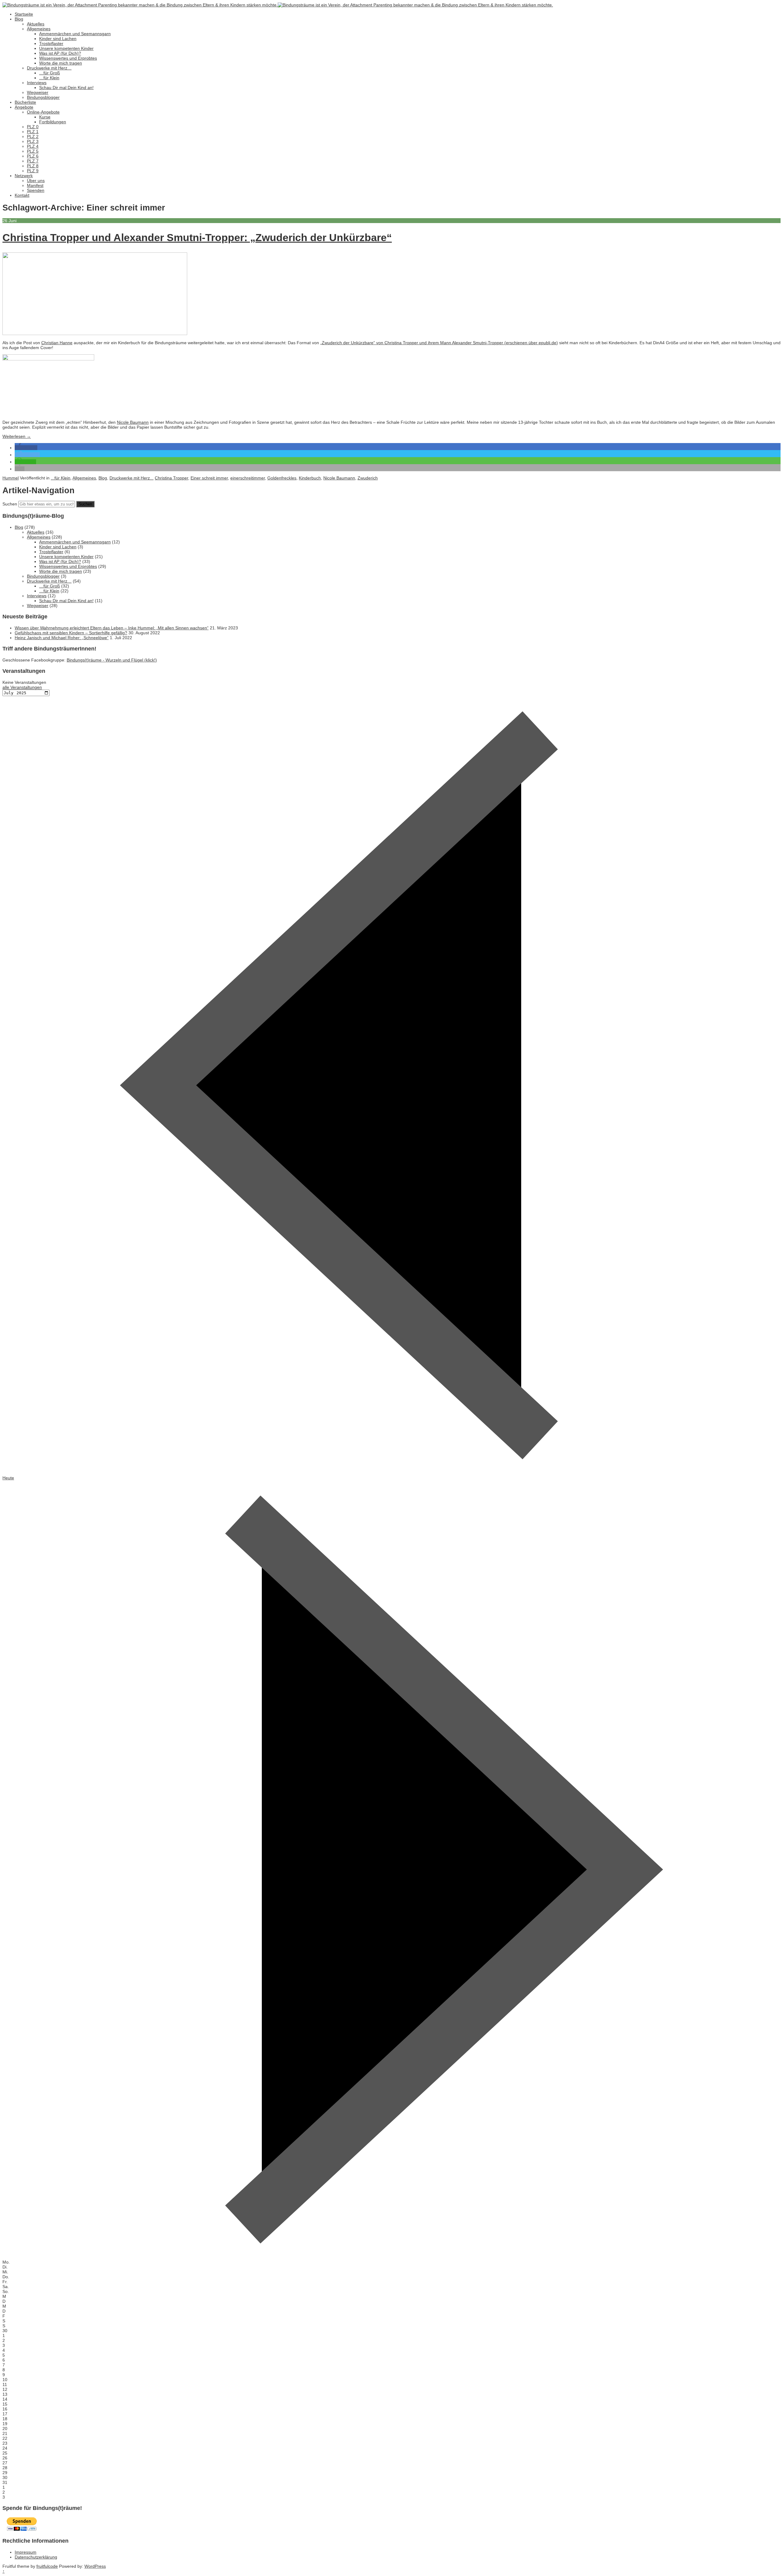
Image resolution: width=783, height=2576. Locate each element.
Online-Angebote (43, 112)
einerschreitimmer (248, 478)
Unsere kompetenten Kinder (66, 48)
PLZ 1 (33, 132)
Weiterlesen (17, 436)
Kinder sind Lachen (58, 39)
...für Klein (61, 478)
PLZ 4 (33, 146)
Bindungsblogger (43, 97)
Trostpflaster (51, 43)
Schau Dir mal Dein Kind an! (66, 88)
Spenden (36, 190)
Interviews (37, 83)
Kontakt (22, 195)
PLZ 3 (33, 141)
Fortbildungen (53, 122)
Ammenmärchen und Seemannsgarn (75, 34)
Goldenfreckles (282, 478)
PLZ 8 (33, 166)
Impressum (26, 2552)
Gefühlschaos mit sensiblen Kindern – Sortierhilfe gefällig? (71, 633)
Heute (8, 1478)
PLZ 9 (33, 171)
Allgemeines (39, 29)
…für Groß (50, 73)
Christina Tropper (171, 478)
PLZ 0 (33, 127)
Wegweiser (38, 92)
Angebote (24, 107)
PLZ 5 (33, 151)
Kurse (45, 117)
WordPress (95, 2566)
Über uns (36, 181)
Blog (19, 19)
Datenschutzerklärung (36, 2557)
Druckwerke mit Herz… (49, 68)
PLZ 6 (33, 156)
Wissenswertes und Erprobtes (68, 58)
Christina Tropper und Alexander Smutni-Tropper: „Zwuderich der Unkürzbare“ (197, 237)
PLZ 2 (33, 136)
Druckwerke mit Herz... (132, 478)
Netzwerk (24, 176)
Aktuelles (36, 24)
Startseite (24, 14)
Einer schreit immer (209, 478)
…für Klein (49, 78)
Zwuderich (368, 478)
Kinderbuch (310, 478)
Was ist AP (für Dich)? (60, 53)
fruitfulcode (47, 2566)
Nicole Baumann (133, 422)
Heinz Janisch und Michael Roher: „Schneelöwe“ (62, 638)
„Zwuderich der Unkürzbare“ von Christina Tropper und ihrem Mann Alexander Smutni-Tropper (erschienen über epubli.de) (439, 343)
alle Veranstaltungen (22, 687)
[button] (26, 448)
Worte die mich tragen (61, 63)
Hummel (11, 478)
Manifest (35, 185)
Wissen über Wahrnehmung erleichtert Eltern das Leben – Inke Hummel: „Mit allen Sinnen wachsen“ (112, 628)
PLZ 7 (33, 161)
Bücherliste (25, 102)
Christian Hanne (57, 343)
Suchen (10, 504)
